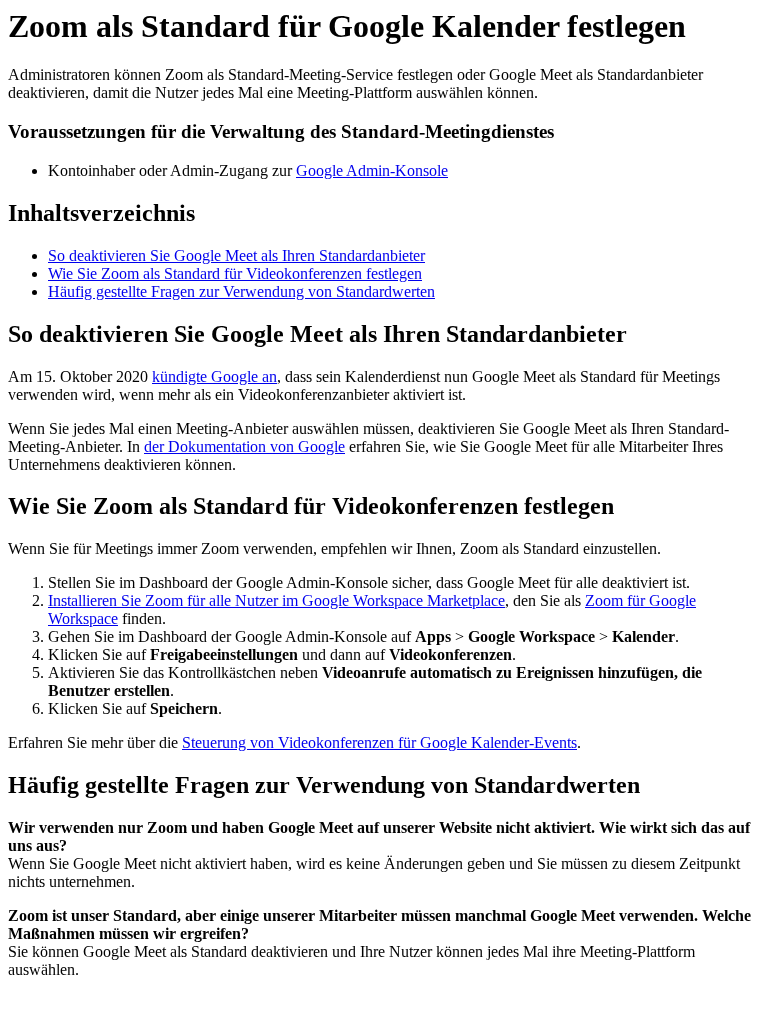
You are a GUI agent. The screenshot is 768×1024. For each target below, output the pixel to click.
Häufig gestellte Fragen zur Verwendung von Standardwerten (241, 291)
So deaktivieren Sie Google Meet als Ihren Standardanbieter (236, 255)
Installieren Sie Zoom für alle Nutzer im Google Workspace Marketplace (276, 600)
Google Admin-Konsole (372, 170)
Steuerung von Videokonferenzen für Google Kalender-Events (379, 742)
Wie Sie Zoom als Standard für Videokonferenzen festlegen (235, 273)
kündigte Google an (214, 376)
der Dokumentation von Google (244, 446)
